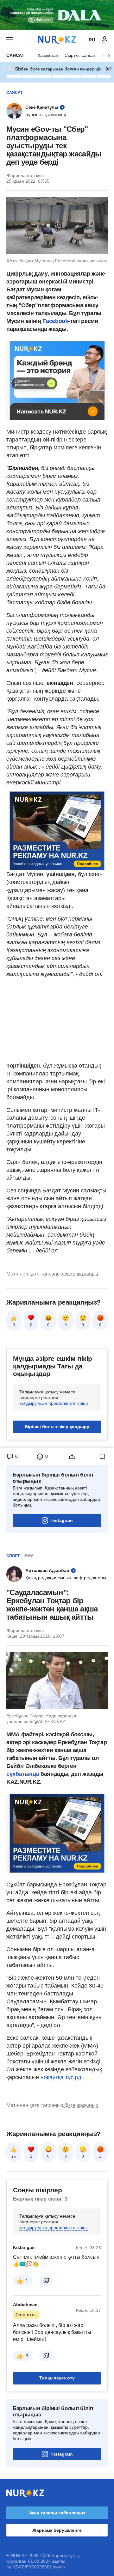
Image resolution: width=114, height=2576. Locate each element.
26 (14, 2156)
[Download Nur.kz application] (57, 15)
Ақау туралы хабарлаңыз (57, 2513)
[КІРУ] (104, 40)
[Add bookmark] (102, 1457)
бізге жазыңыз (81, 1274)
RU (92, 40)
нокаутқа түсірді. (62, 2077)
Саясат (15, 55)
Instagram (62, 1520)
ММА (29, 1556)
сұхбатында (23, 1774)
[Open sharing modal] (72, 1457)
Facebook (55, 321)
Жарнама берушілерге (57, 2530)
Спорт (13, 1556)
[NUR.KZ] (57, 40)
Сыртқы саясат (80, 55)
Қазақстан (48, 55)
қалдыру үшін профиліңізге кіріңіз (54, 1403)
